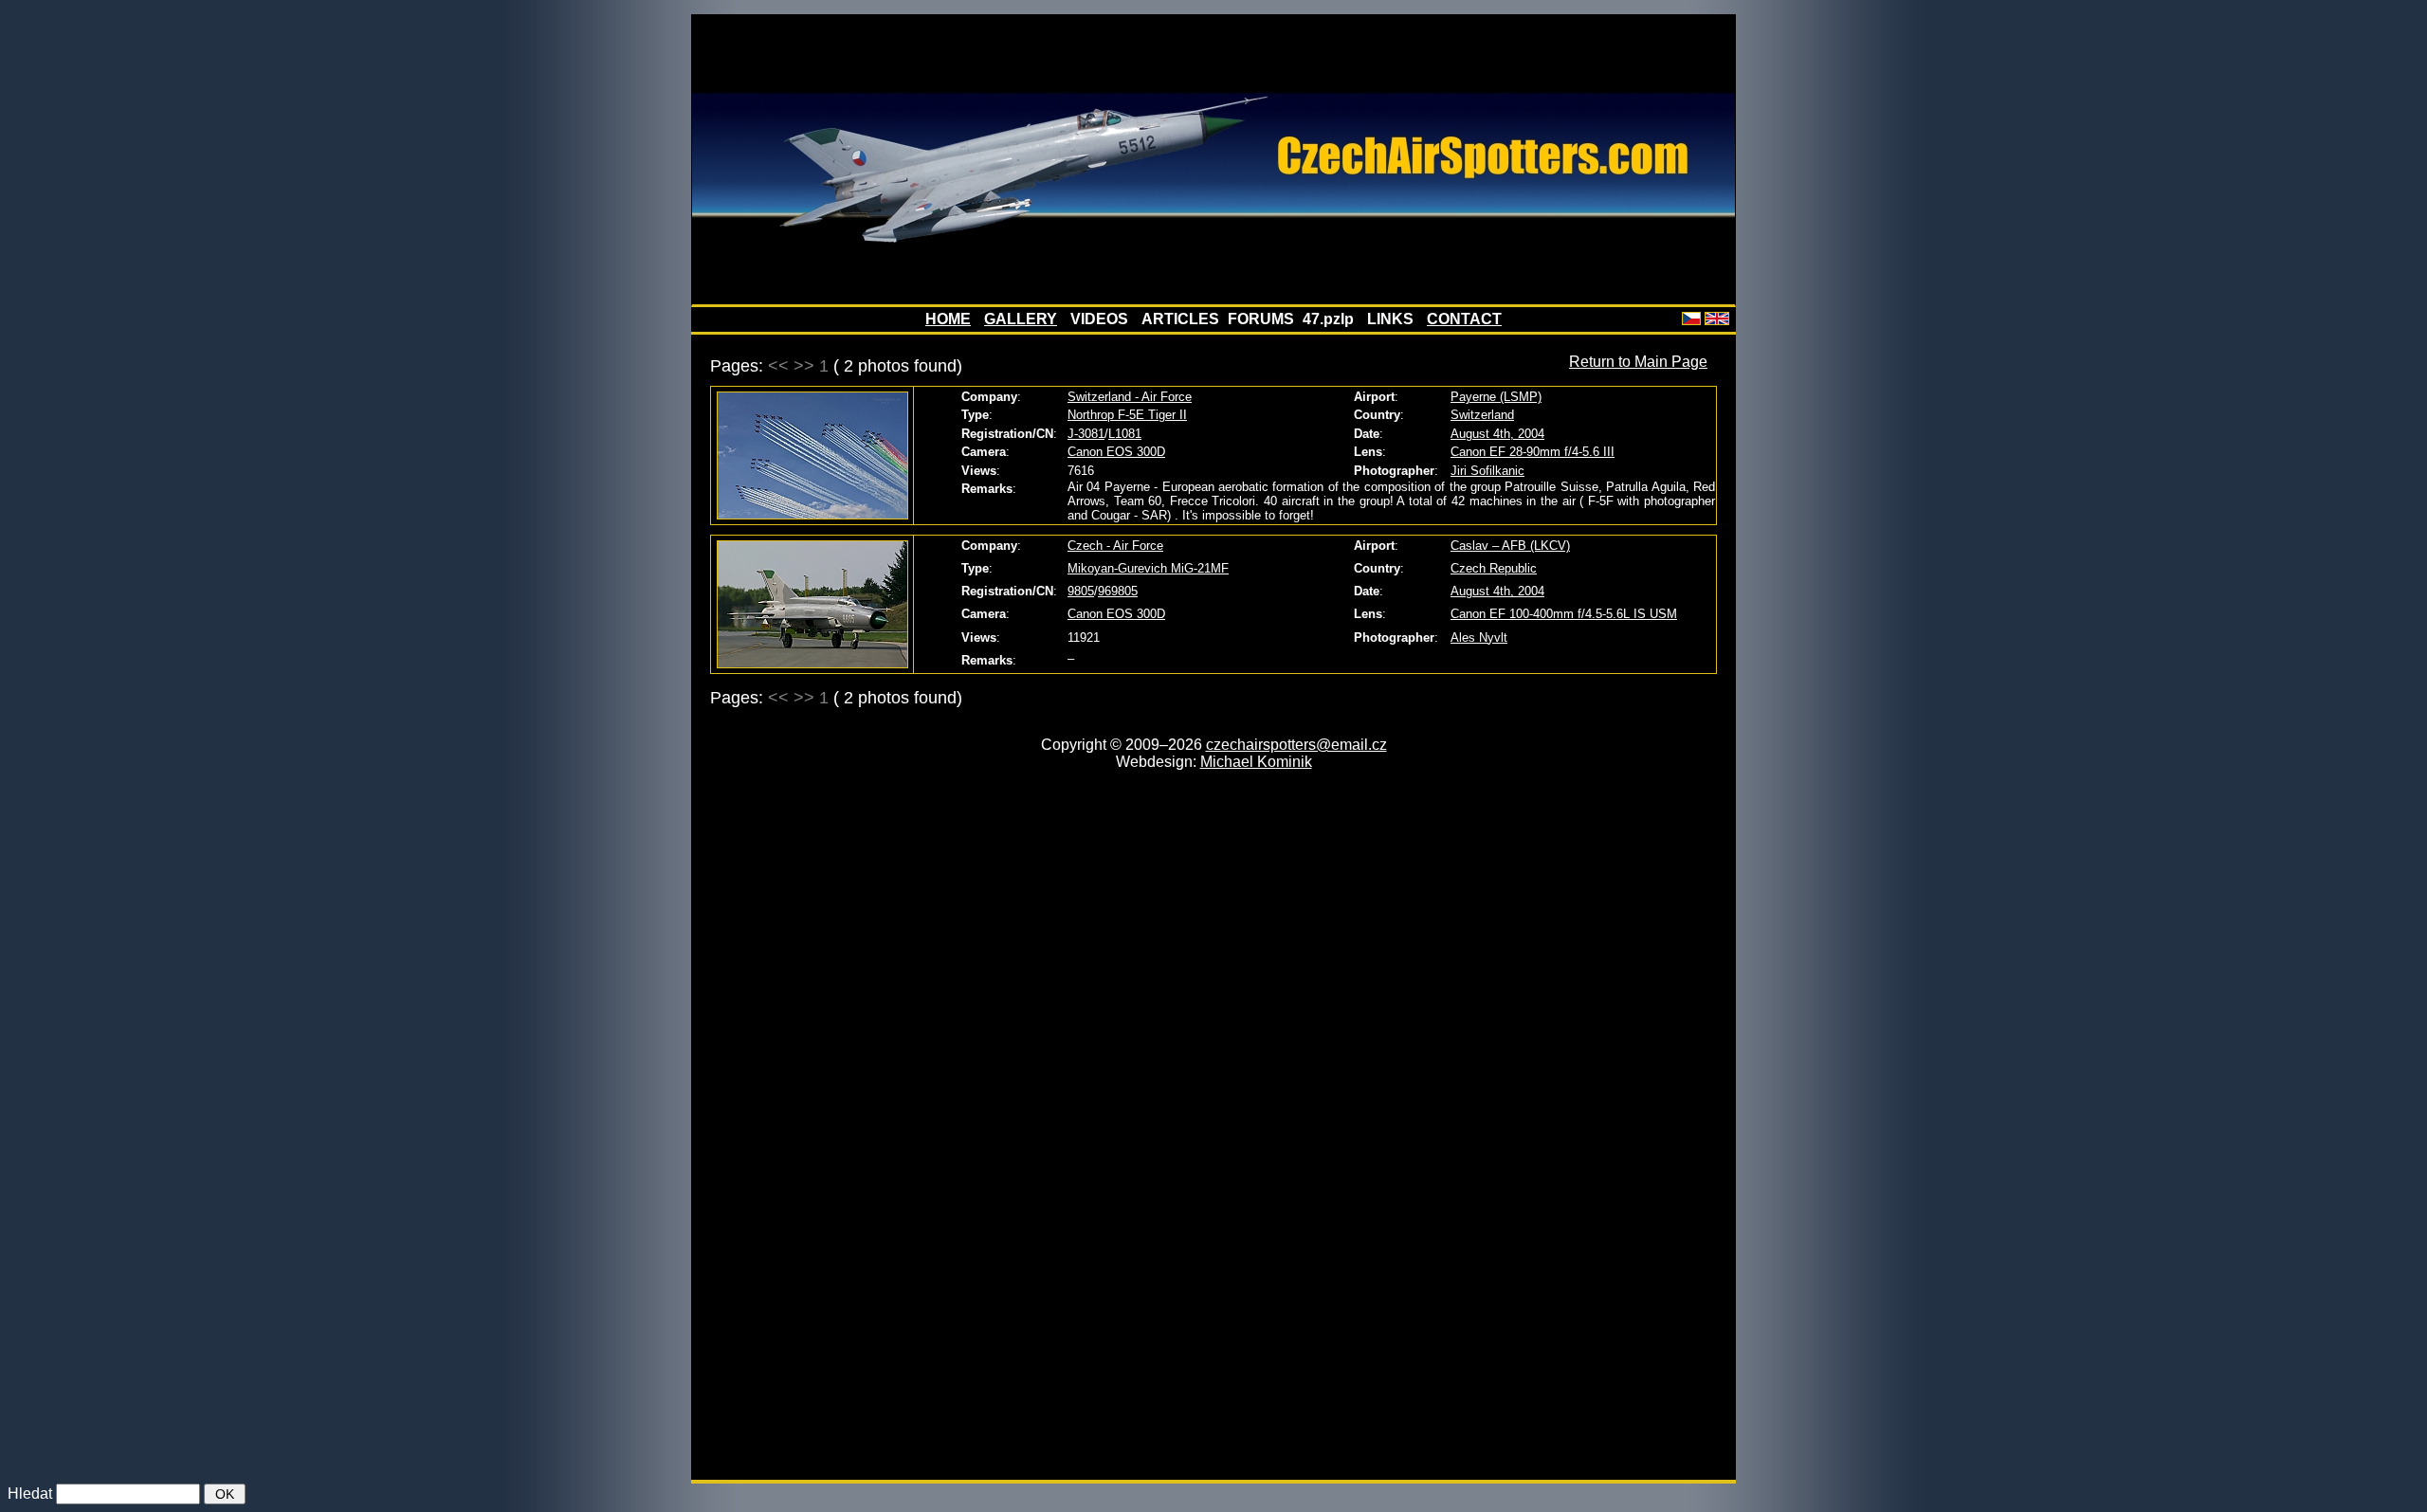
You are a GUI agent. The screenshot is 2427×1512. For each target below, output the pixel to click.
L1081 (1125, 434)
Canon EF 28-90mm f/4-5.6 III (1533, 452)
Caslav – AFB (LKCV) (1510, 546)
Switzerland (1482, 415)
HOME (948, 319)
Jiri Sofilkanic (1487, 471)
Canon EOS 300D (1116, 452)
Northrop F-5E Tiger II (1127, 415)
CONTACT (1464, 319)
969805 (1118, 591)
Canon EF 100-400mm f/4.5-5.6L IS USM (1564, 614)
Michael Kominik (1256, 762)
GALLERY (1021, 319)
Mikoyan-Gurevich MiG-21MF (1148, 568)
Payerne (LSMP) (1496, 397)
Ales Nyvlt (1479, 638)
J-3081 (1086, 434)
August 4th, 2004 (1497, 434)
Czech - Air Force (1115, 546)
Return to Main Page (1638, 362)
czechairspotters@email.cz (1296, 745)
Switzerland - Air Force (1130, 397)
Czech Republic (1494, 568)
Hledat (30, 1494)
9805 (1081, 591)
